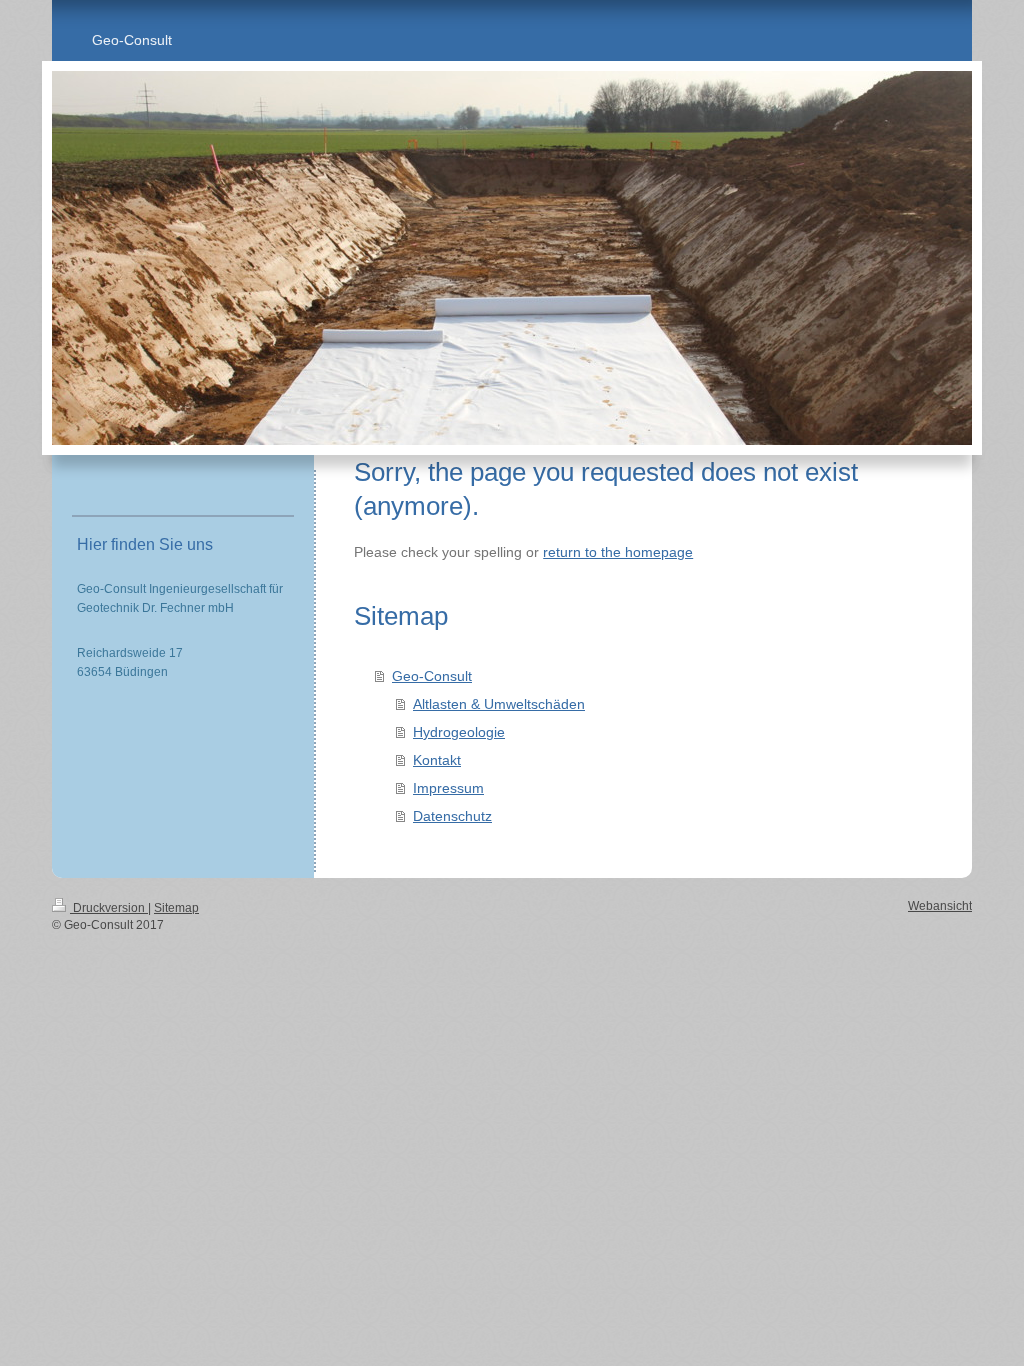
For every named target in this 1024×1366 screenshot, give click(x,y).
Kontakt (437, 760)
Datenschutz (452, 816)
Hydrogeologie (459, 732)
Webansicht (940, 906)
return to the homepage (618, 552)
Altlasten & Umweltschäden (499, 704)
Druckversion (109, 908)
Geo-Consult (432, 676)
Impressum (448, 788)
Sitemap (176, 908)
